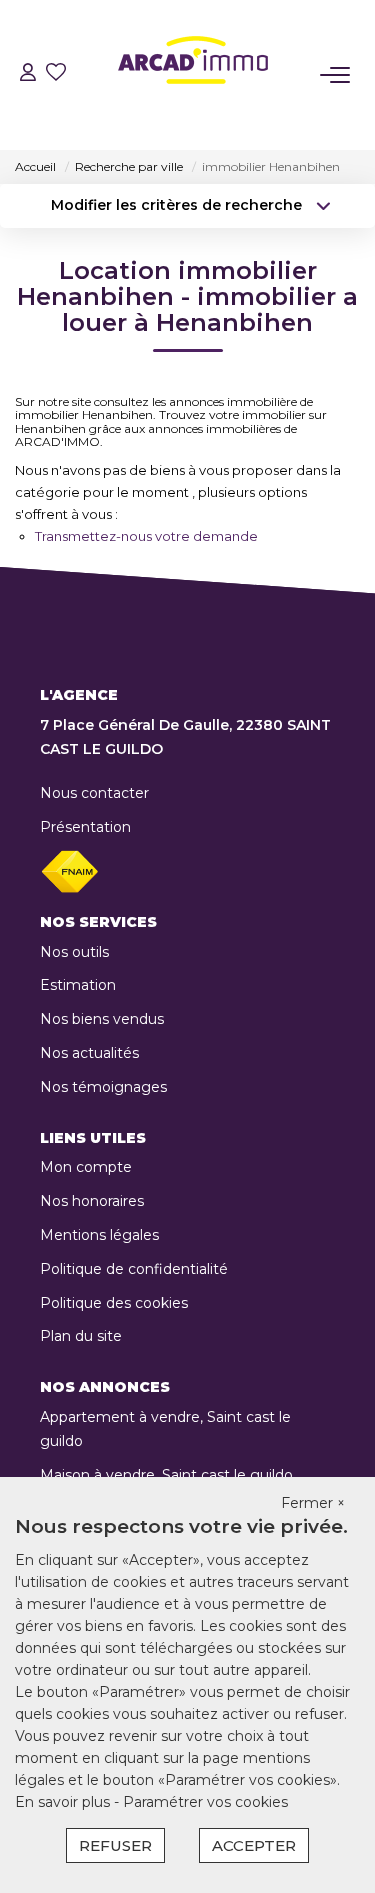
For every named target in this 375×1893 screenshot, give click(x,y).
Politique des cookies (114, 1303)
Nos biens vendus (102, 1019)
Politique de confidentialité (134, 1269)
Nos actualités (89, 1053)
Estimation (78, 985)
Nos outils (74, 952)
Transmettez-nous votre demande (146, 536)
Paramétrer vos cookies (205, 1802)
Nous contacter (94, 793)
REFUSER (115, 1845)
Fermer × (313, 1503)
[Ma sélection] (56, 74)
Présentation (85, 827)
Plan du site (81, 1336)
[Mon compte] (28, 74)
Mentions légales (99, 1235)
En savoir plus (64, 1802)
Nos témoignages (103, 1087)
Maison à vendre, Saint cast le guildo (166, 1475)
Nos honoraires (92, 1201)
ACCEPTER (254, 1845)
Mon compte (86, 1167)
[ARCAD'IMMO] (193, 75)
